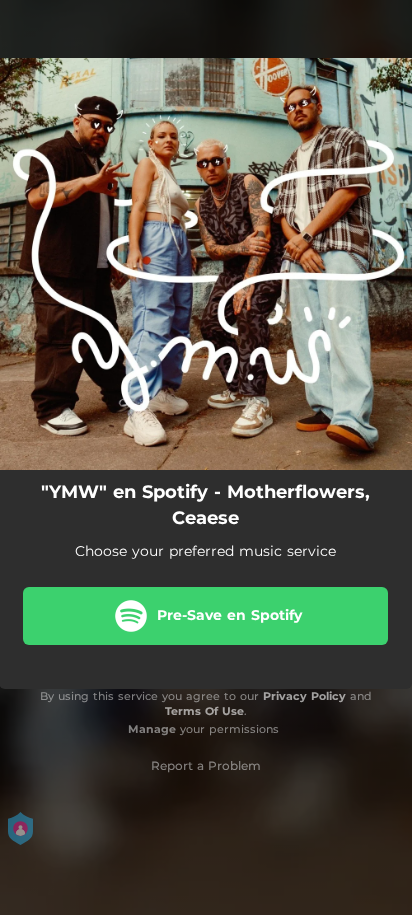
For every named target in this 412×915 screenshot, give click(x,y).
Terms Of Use (204, 711)
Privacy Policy (304, 696)
